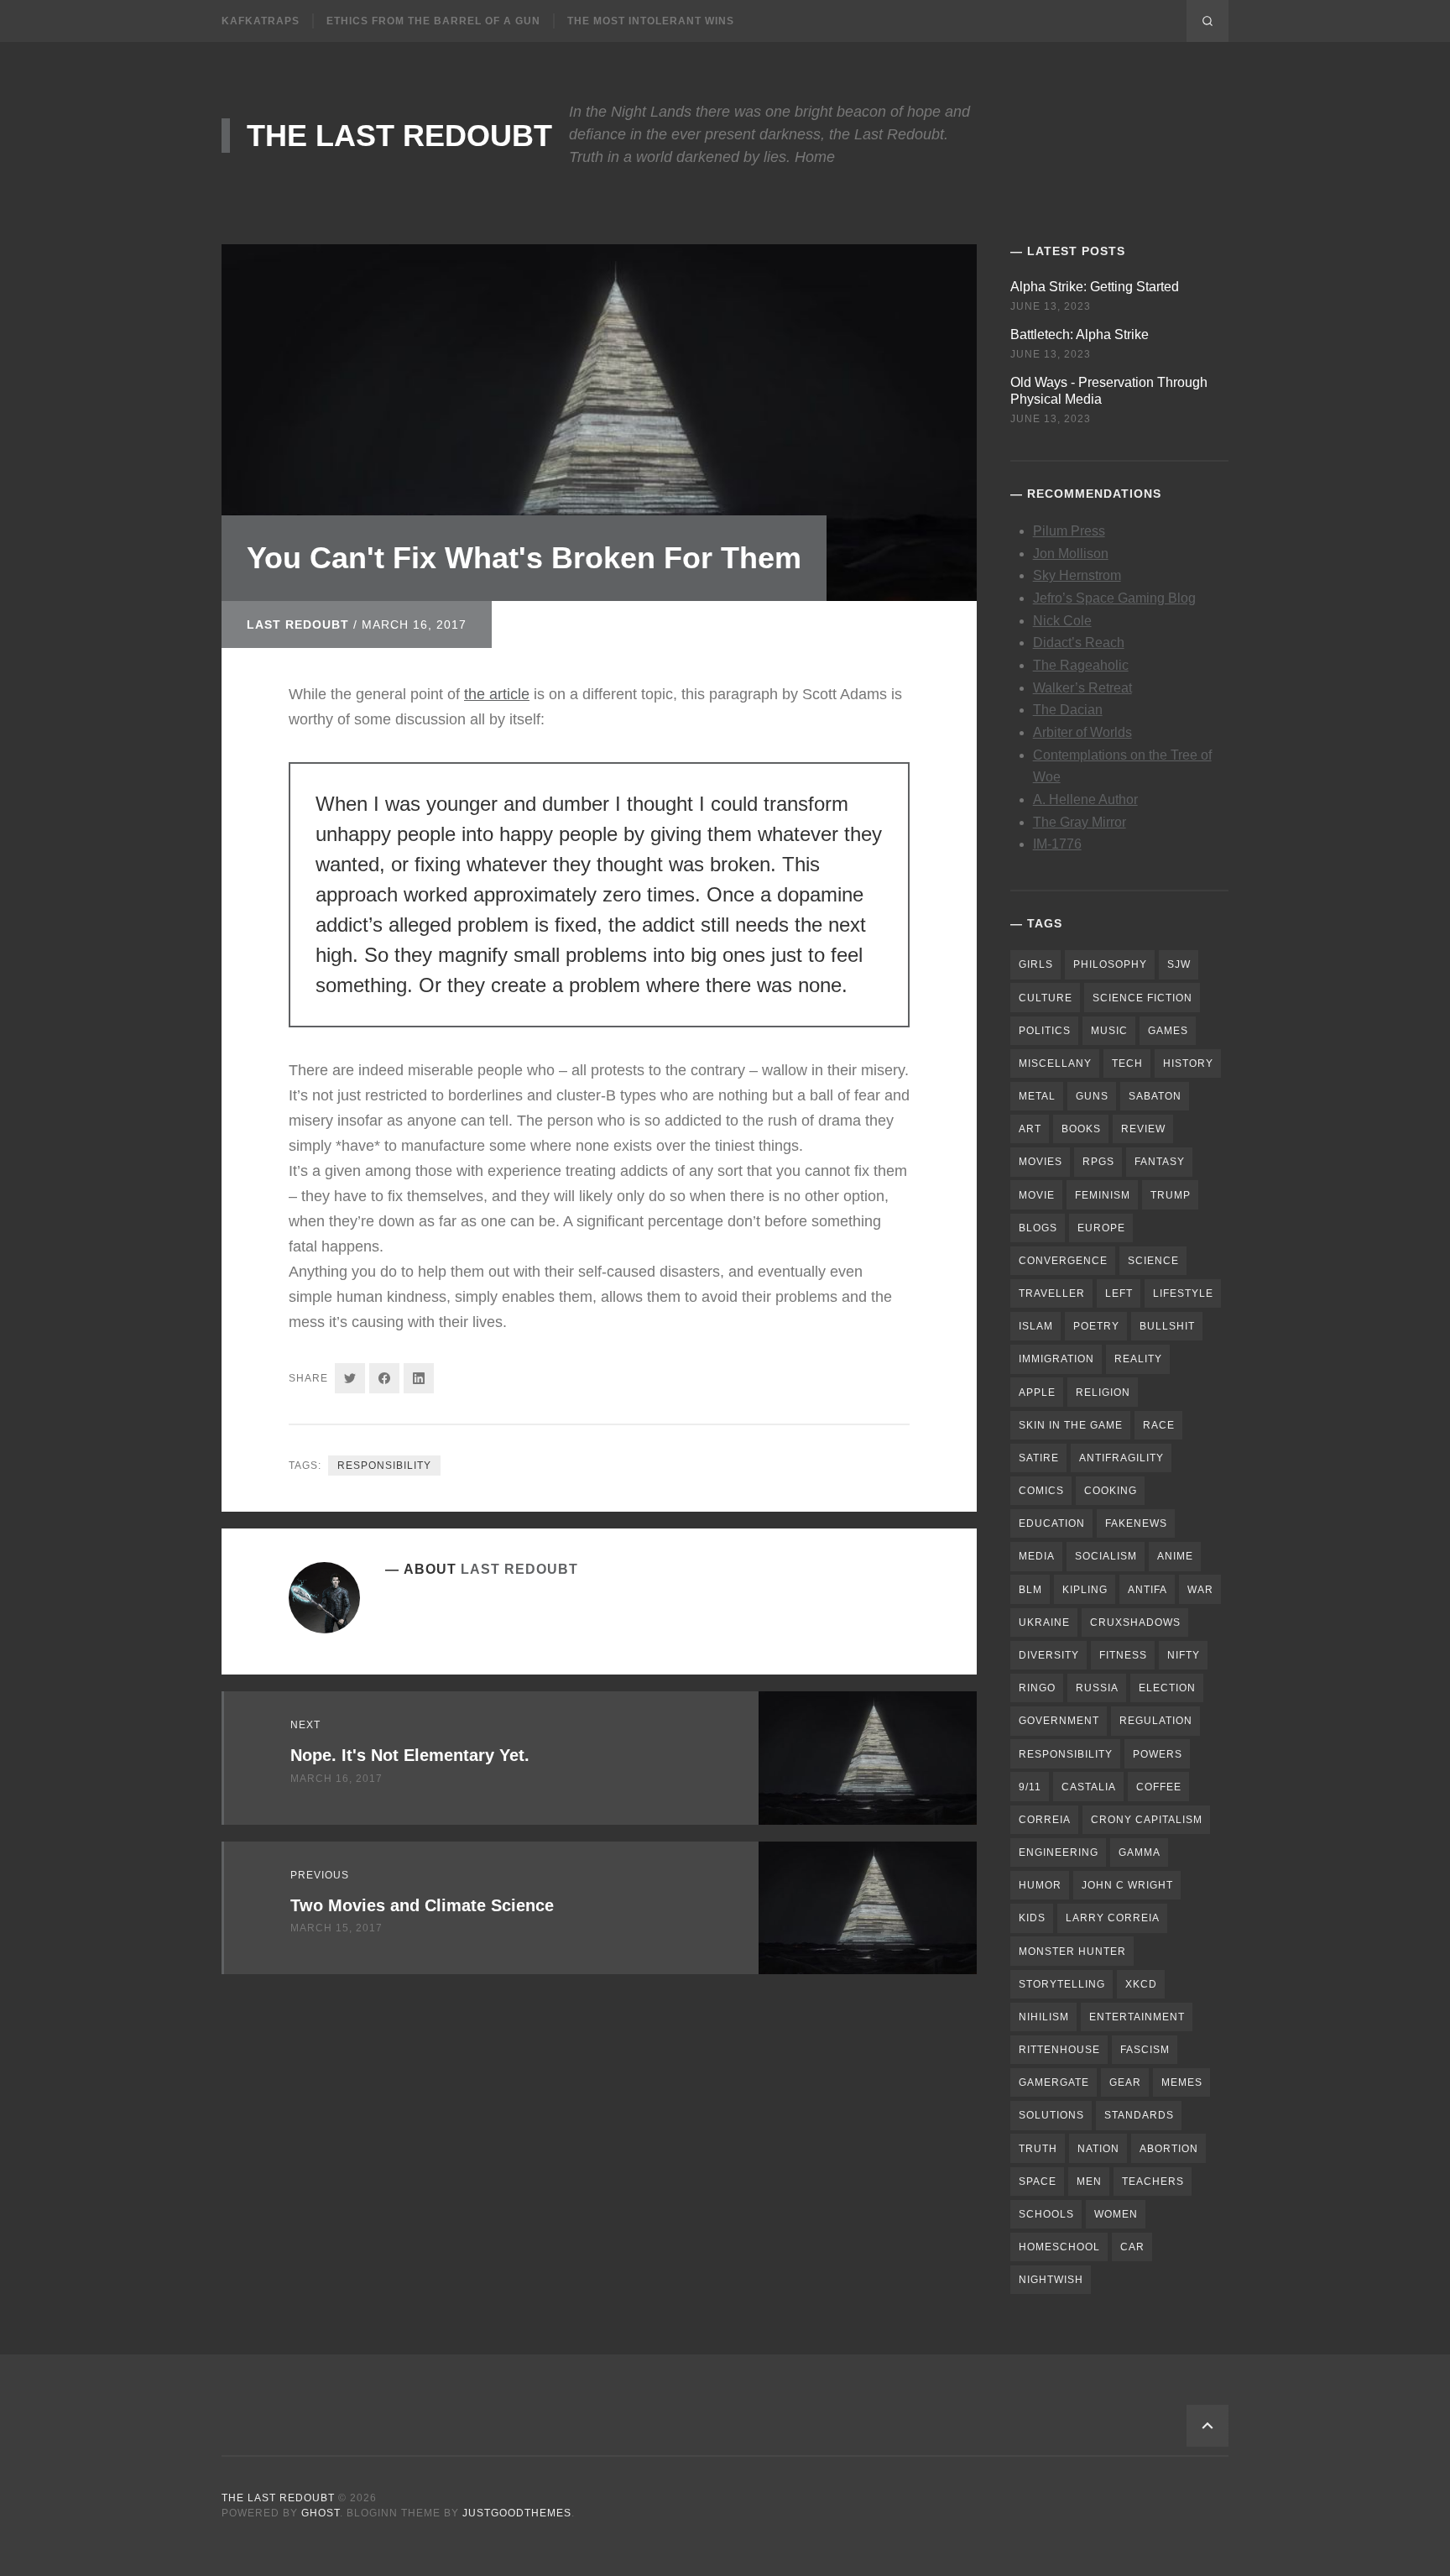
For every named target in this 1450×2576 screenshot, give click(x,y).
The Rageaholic (1081, 665)
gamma (1140, 1852)
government (1059, 1721)
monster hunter (1072, 1952)
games (1168, 1031)
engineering (1059, 1852)
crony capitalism (1147, 1820)
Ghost (321, 2513)
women (1116, 2214)
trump (1171, 1195)
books (1081, 1129)
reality (1138, 1359)
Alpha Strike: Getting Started (1095, 287)
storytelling (1062, 1984)
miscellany (1055, 1063)
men (1089, 2182)
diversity (1049, 1655)
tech (1127, 1063)
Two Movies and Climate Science (422, 1905)
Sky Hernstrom (1077, 575)
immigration (1056, 1359)
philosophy (1110, 964)
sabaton (1155, 1096)
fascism (1145, 2050)
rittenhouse (1059, 2050)
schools (1046, 2214)
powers (1158, 1754)
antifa (1147, 1590)
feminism (1103, 1195)
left (1119, 1293)
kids (1032, 1918)
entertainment (1137, 2017)
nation (1098, 2149)
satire (1039, 1458)
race (1159, 1425)
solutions (1051, 2115)
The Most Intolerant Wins (651, 21)
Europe (1101, 1228)
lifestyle (1183, 1293)
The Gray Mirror (1080, 822)
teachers (1153, 2182)
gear (1125, 2082)
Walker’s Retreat (1082, 688)
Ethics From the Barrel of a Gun (433, 21)
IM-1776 (1057, 844)
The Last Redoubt (399, 136)
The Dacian (1068, 710)
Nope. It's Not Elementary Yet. (410, 1755)
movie (1037, 1195)
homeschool (1059, 2247)
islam (1036, 1326)
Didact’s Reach (1079, 643)
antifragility (1121, 1458)
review (1143, 1129)
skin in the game (1071, 1425)
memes (1182, 2082)
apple (1037, 1393)
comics (1041, 1491)
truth (1038, 2149)
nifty (1184, 1655)
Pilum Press (1069, 531)
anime (1175, 1556)
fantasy (1160, 1162)
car (1132, 2247)
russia (1097, 1688)
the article (497, 694)
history (1188, 1063)
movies (1041, 1162)
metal (1037, 1096)
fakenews (1136, 1523)
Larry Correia (1113, 1918)
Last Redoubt (298, 624)
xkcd (1141, 1984)
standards (1139, 2115)
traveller (1052, 1293)
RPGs (1098, 1162)
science (1153, 1261)
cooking (1111, 1491)
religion (1103, 1393)
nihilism (1044, 2017)
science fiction (1142, 998)
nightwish (1051, 2280)
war (1200, 1590)
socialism (1106, 1556)
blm (1030, 1590)
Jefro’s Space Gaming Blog (1114, 598)
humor (1040, 1885)
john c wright (1127, 1885)
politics (1045, 1031)
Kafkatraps (261, 21)
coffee (1159, 1787)
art (1030, 1129)
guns (1092, 1096)
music (1109, 1031)
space (1038, 2182)
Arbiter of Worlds (1082, 732)
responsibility (384, 1466)
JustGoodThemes (517, 2513)
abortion (1169, 2149)
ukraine (1044, 1622)
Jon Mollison (1071, 554)
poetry (1096, 1326)
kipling (1085, 1590)
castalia (1089, 1787)
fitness (1123, 1655)
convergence (1063, 1261)
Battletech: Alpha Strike (1080, 334)
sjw (1179, 964)
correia (1045, 1820)
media (1037, 1556)
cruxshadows (1135, 1622)
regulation (1156, 1721)
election (1167, 1688)
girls (1036, 964)
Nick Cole (1062, 621)
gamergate (1054, 2082)
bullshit (1167, 1326)
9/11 (1030, 1787)
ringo (1037, 1688)
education (1052, 1523)
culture (1046, 998)
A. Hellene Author (1085, 799)
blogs (1038, 1228)
